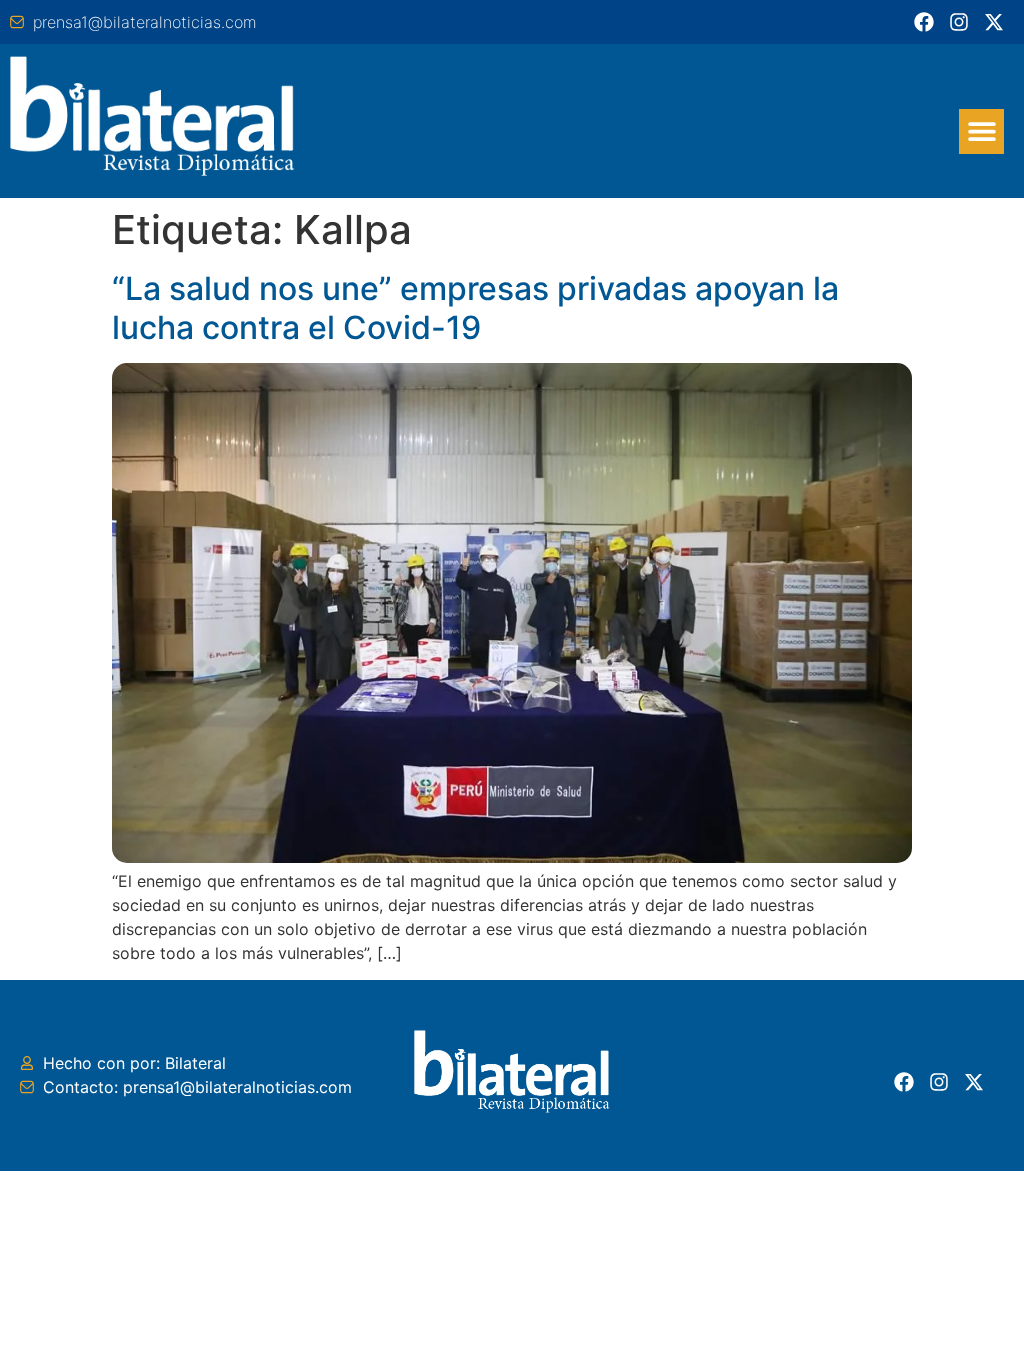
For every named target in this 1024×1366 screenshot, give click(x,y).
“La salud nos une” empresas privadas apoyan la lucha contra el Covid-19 (475, 307)
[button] (981, 131)
